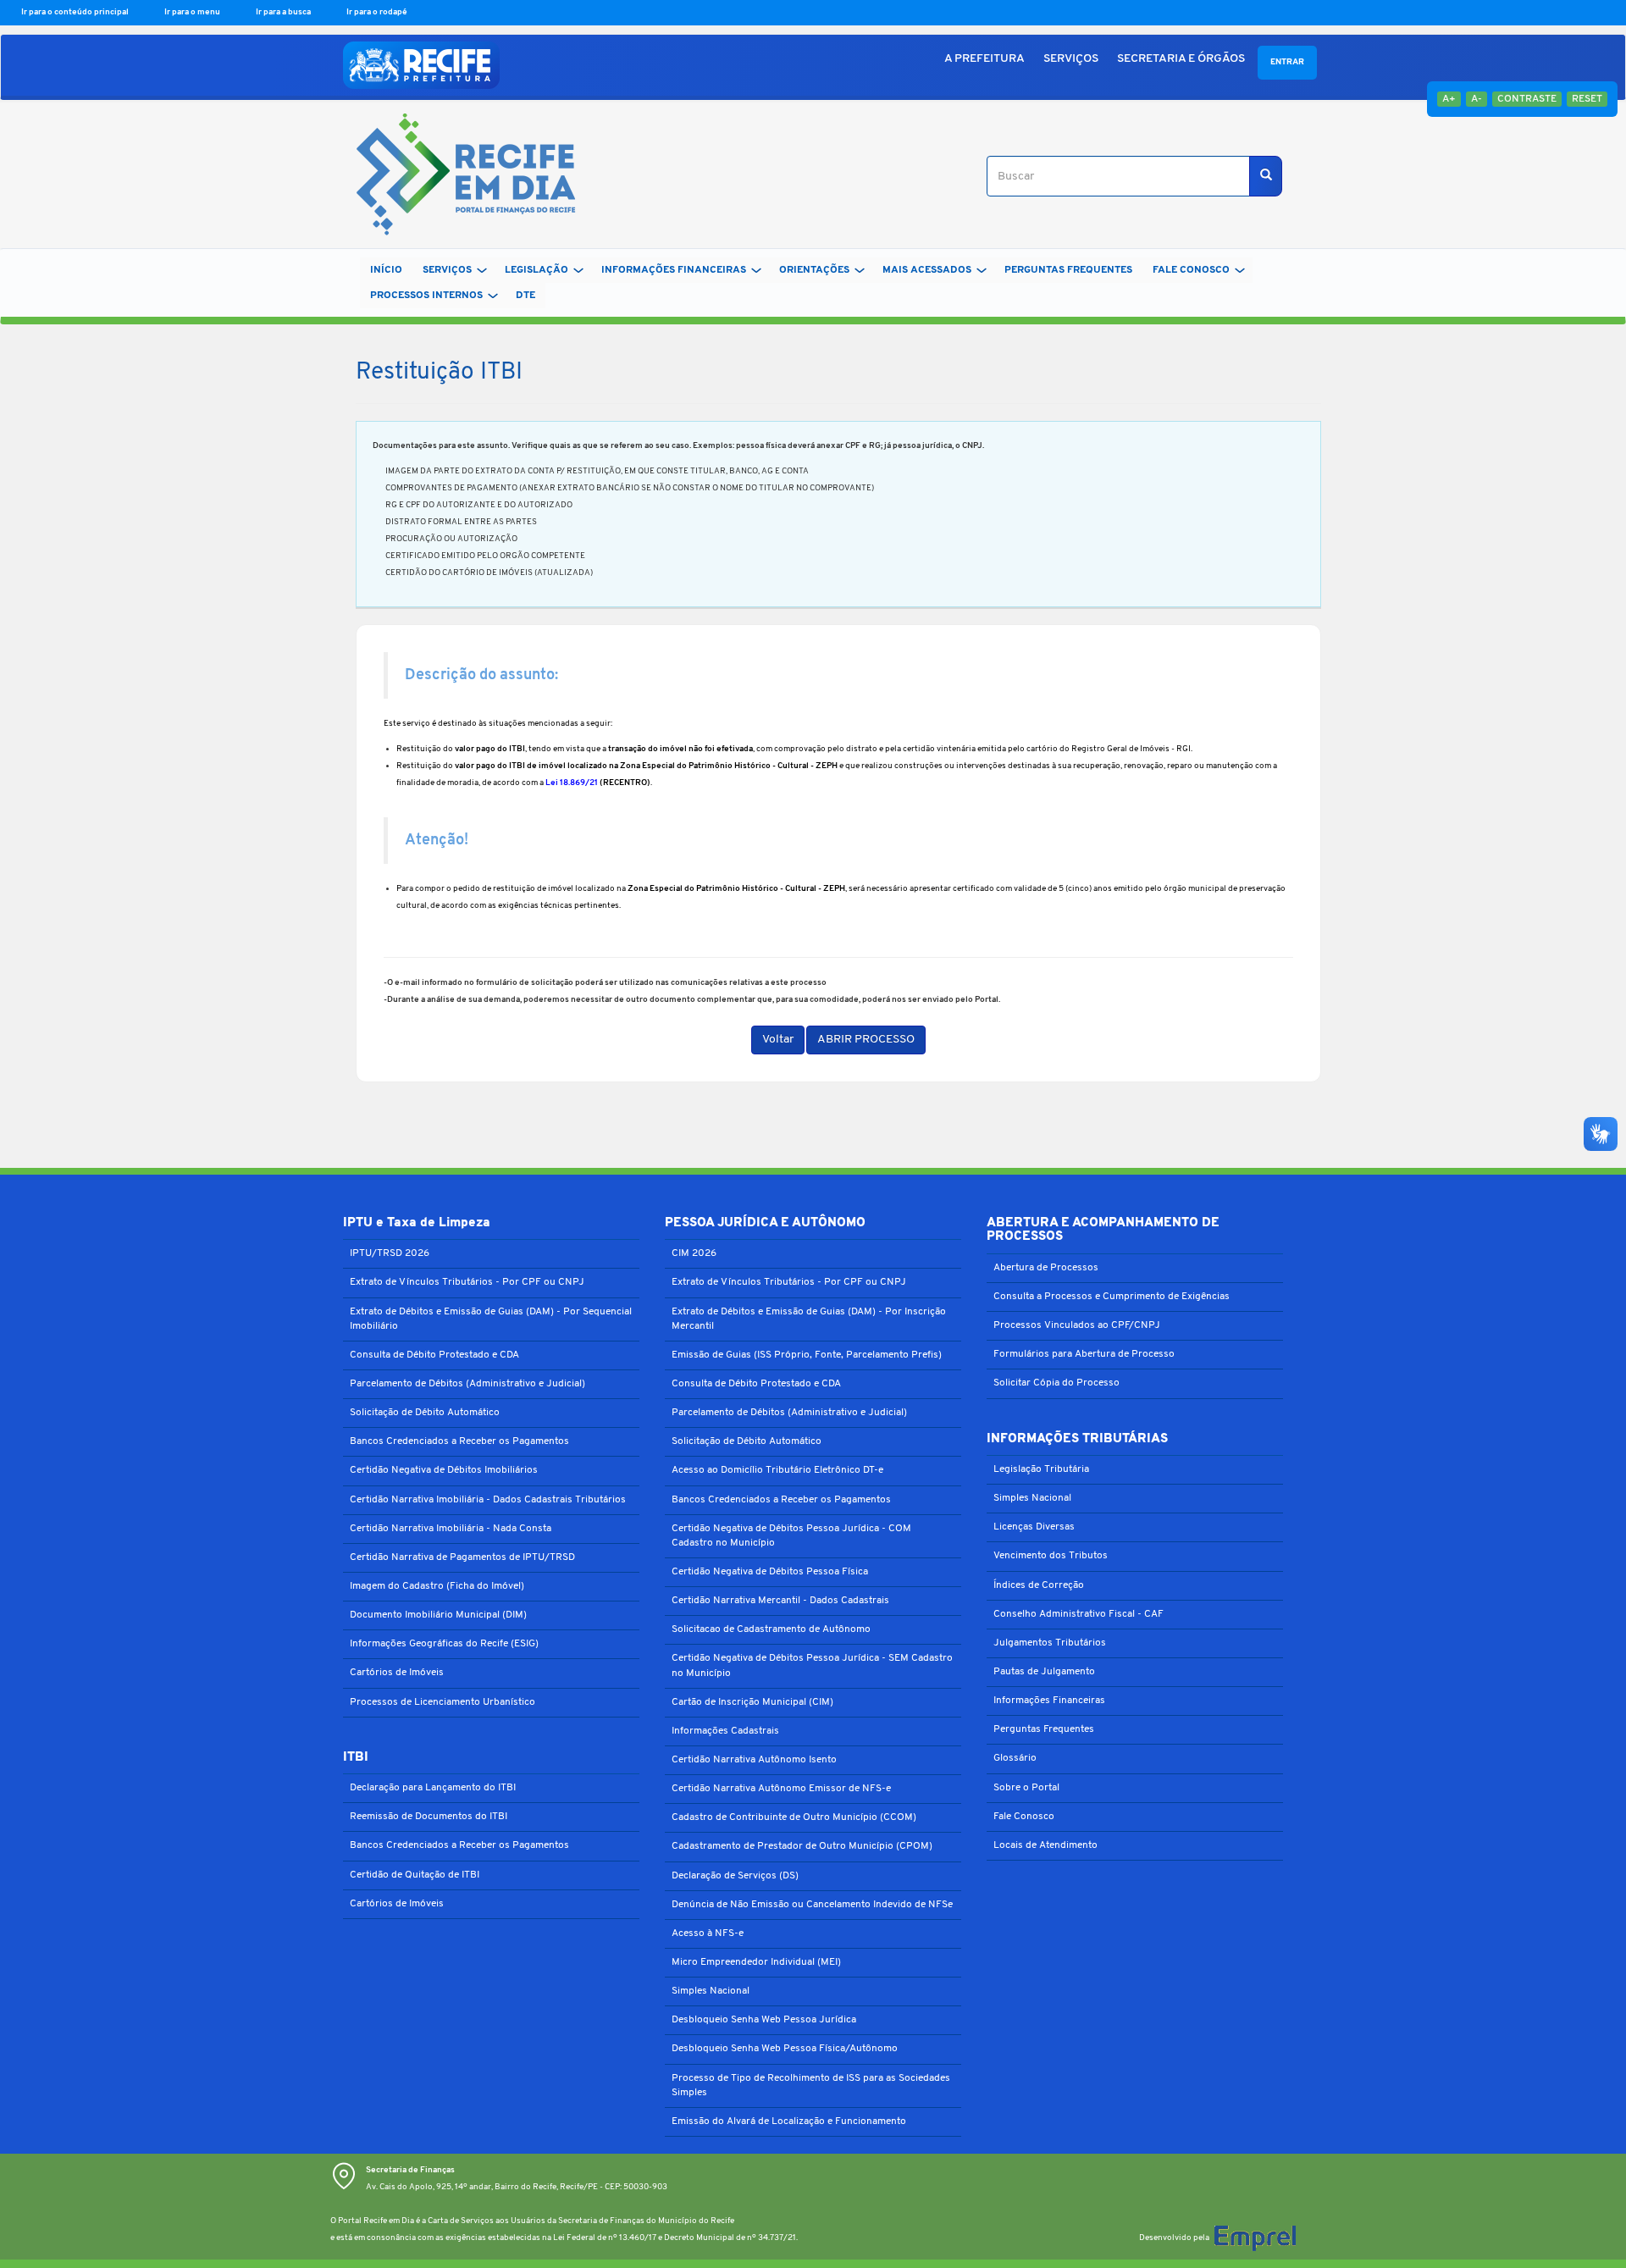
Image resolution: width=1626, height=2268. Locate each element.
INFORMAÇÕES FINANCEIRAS (674, 270)
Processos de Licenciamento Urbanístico (442, 1702)
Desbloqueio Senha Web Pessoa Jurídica (764, 2020)
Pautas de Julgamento (1044, 1672)
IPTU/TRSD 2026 (390, 1253)
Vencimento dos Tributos (1051, 1556)
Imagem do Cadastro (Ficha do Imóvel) (437, 1586)
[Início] (459, 177)
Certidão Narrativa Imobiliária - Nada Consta (451, 1529)
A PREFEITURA (984, 59)
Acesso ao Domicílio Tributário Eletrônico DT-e (777, 1470)
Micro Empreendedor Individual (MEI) (756, 1962)
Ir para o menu (193, 12)
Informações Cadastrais (725, 1731)
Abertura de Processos (1046, 1268)
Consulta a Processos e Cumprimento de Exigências (1112, 1297)
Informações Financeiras (1049, 1701)
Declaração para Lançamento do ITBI (433, 1788)
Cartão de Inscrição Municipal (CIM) (752, 1702)
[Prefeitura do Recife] (421, 65)
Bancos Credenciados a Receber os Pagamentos (459, 1441)
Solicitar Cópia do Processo (1056, 1383)
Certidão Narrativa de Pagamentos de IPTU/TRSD (462, 1557)
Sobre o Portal (1026, 1788)
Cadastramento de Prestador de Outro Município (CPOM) (802, 1846)
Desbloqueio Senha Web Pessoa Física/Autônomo (785, 2049)
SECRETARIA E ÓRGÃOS (1181, 59)
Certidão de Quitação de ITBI (415, 1875)
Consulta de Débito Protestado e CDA (434, 1355)
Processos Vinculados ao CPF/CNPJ (1077, 1325)
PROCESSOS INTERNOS (426, 296)
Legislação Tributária (1041, 1469)
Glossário (1015, 1758)
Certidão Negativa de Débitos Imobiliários (444, 1470)
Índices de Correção (1039, 1585)
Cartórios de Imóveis (397, 1673)
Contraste (1527, 99)
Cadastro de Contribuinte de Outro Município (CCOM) (794, 1817)
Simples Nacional (711, 1991)
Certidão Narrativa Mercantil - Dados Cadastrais (780, 1601)
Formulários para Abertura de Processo (1084, 1354)
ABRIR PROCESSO (866, 1040)
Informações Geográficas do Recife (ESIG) (444, 1644)
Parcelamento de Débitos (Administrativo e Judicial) (467, 1384)
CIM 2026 (694, 1253)
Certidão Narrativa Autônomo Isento (754, 1760)
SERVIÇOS (1071, 59)
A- (1477, 99)
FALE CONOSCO (1191, 270)
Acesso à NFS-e (708, 1933)
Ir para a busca (284, 12)
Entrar (1287, 62)
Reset (1587, 99)
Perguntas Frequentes (1044, 1729)
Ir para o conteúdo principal (76, 12)
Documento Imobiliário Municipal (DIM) (438, 1615)
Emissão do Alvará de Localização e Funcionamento (789, 2121)
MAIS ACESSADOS (927, 270)
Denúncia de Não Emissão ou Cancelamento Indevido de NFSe (812, 1905)
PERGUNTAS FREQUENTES (1068, 270)
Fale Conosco (1024, 1817)
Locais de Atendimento (1045, 1845)
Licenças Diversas (1034, 1527)
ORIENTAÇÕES (814, 270)
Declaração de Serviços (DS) (735, 1876)
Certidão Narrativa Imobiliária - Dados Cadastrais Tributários (488, 1500)
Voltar (778, 1040)
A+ (1449, 99)
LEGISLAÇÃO (536, 270)
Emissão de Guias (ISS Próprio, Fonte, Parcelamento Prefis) (807, 1355)
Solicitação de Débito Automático (425, 1413)
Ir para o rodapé (377, 12)
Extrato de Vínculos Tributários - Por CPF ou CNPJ (467, 1282)
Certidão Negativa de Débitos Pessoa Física (770, 1572)
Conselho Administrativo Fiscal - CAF (1078, 1614)
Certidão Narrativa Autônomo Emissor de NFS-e (781, 1789)
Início (386, 270)
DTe (525, 296)
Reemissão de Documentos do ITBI (429, 1817)
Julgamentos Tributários (1050, 1643)
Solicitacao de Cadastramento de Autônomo (771, 1629)
